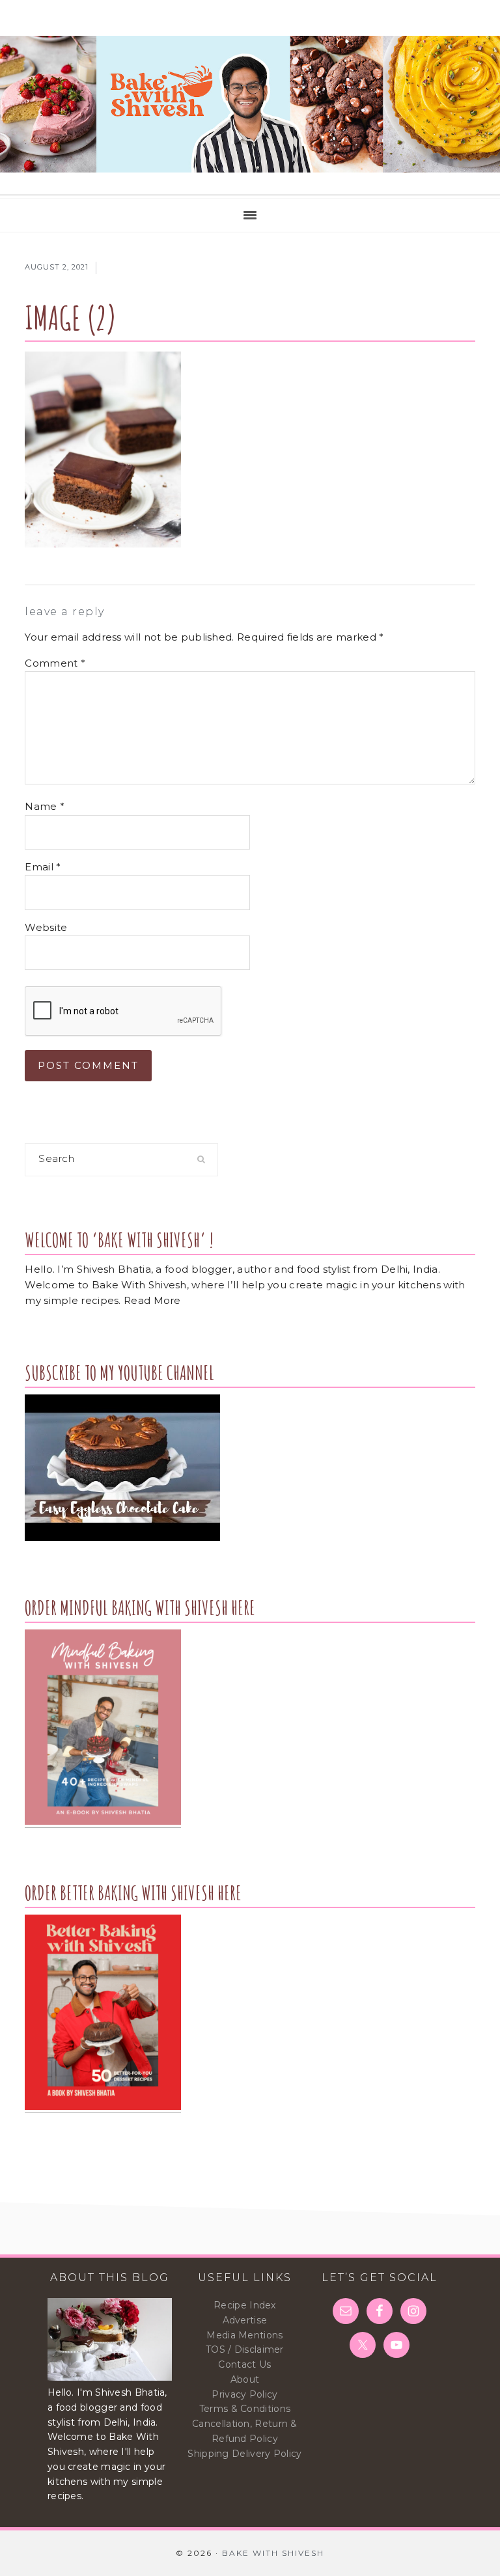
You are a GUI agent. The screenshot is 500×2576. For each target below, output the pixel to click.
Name (45, 806)
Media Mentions (244, 2335)
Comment (55, 663)
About (245, 2379)
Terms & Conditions (245, 2409)
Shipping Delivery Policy (244, 2454)
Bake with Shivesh (250, 104)
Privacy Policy (244, 2394)
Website (46, 927)
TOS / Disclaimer (245, 2349)
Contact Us (244, 2364)
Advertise (245, 2320)
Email (43, 867)
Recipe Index (245, 2305)
